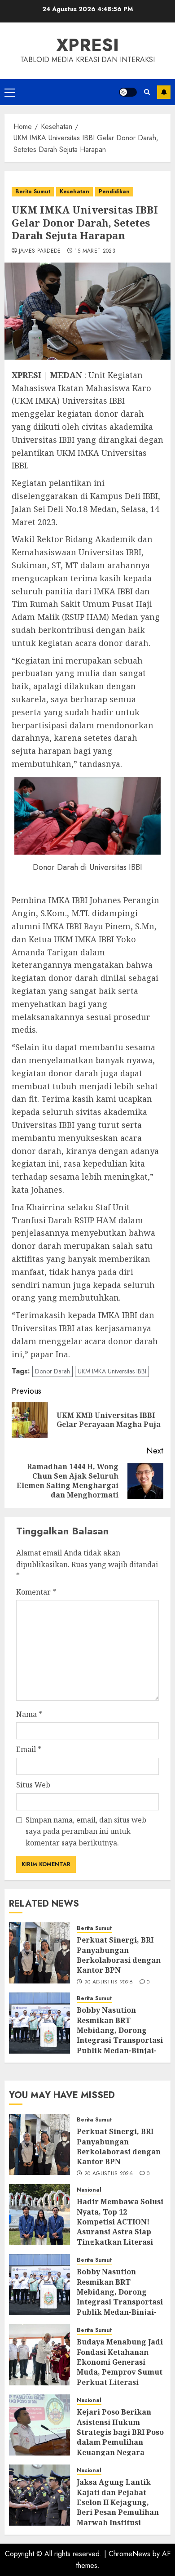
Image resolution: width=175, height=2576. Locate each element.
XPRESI (87, 45)
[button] (10, 92)
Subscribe (164, 92)
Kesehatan (74, 192)
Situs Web (33, 1785)
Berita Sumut (33, 192)
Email (29, 1749)
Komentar (36, 1592)
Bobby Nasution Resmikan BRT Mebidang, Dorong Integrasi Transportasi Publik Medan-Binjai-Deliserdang (120, 2035)
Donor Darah (52, 1371)
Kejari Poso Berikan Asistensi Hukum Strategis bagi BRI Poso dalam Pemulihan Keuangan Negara (120, 2432)
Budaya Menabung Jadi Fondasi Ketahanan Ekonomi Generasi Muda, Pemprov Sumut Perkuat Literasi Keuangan (120, 2367)
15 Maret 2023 (95, 251)
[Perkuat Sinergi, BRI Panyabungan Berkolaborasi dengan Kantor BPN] (39, 1953)
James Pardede (40, 251)
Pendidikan (114, 192)
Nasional (89, 2190)
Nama (29, 1714)
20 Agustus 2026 (109, 1983)
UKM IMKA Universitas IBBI (112, 1371)
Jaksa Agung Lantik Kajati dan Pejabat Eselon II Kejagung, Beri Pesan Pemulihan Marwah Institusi (118, 2502)
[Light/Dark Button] (128, 92)
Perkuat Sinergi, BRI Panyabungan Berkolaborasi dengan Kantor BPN (119, 1955)
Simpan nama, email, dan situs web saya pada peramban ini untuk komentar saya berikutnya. (86, 1831)
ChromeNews (129, 2554)
